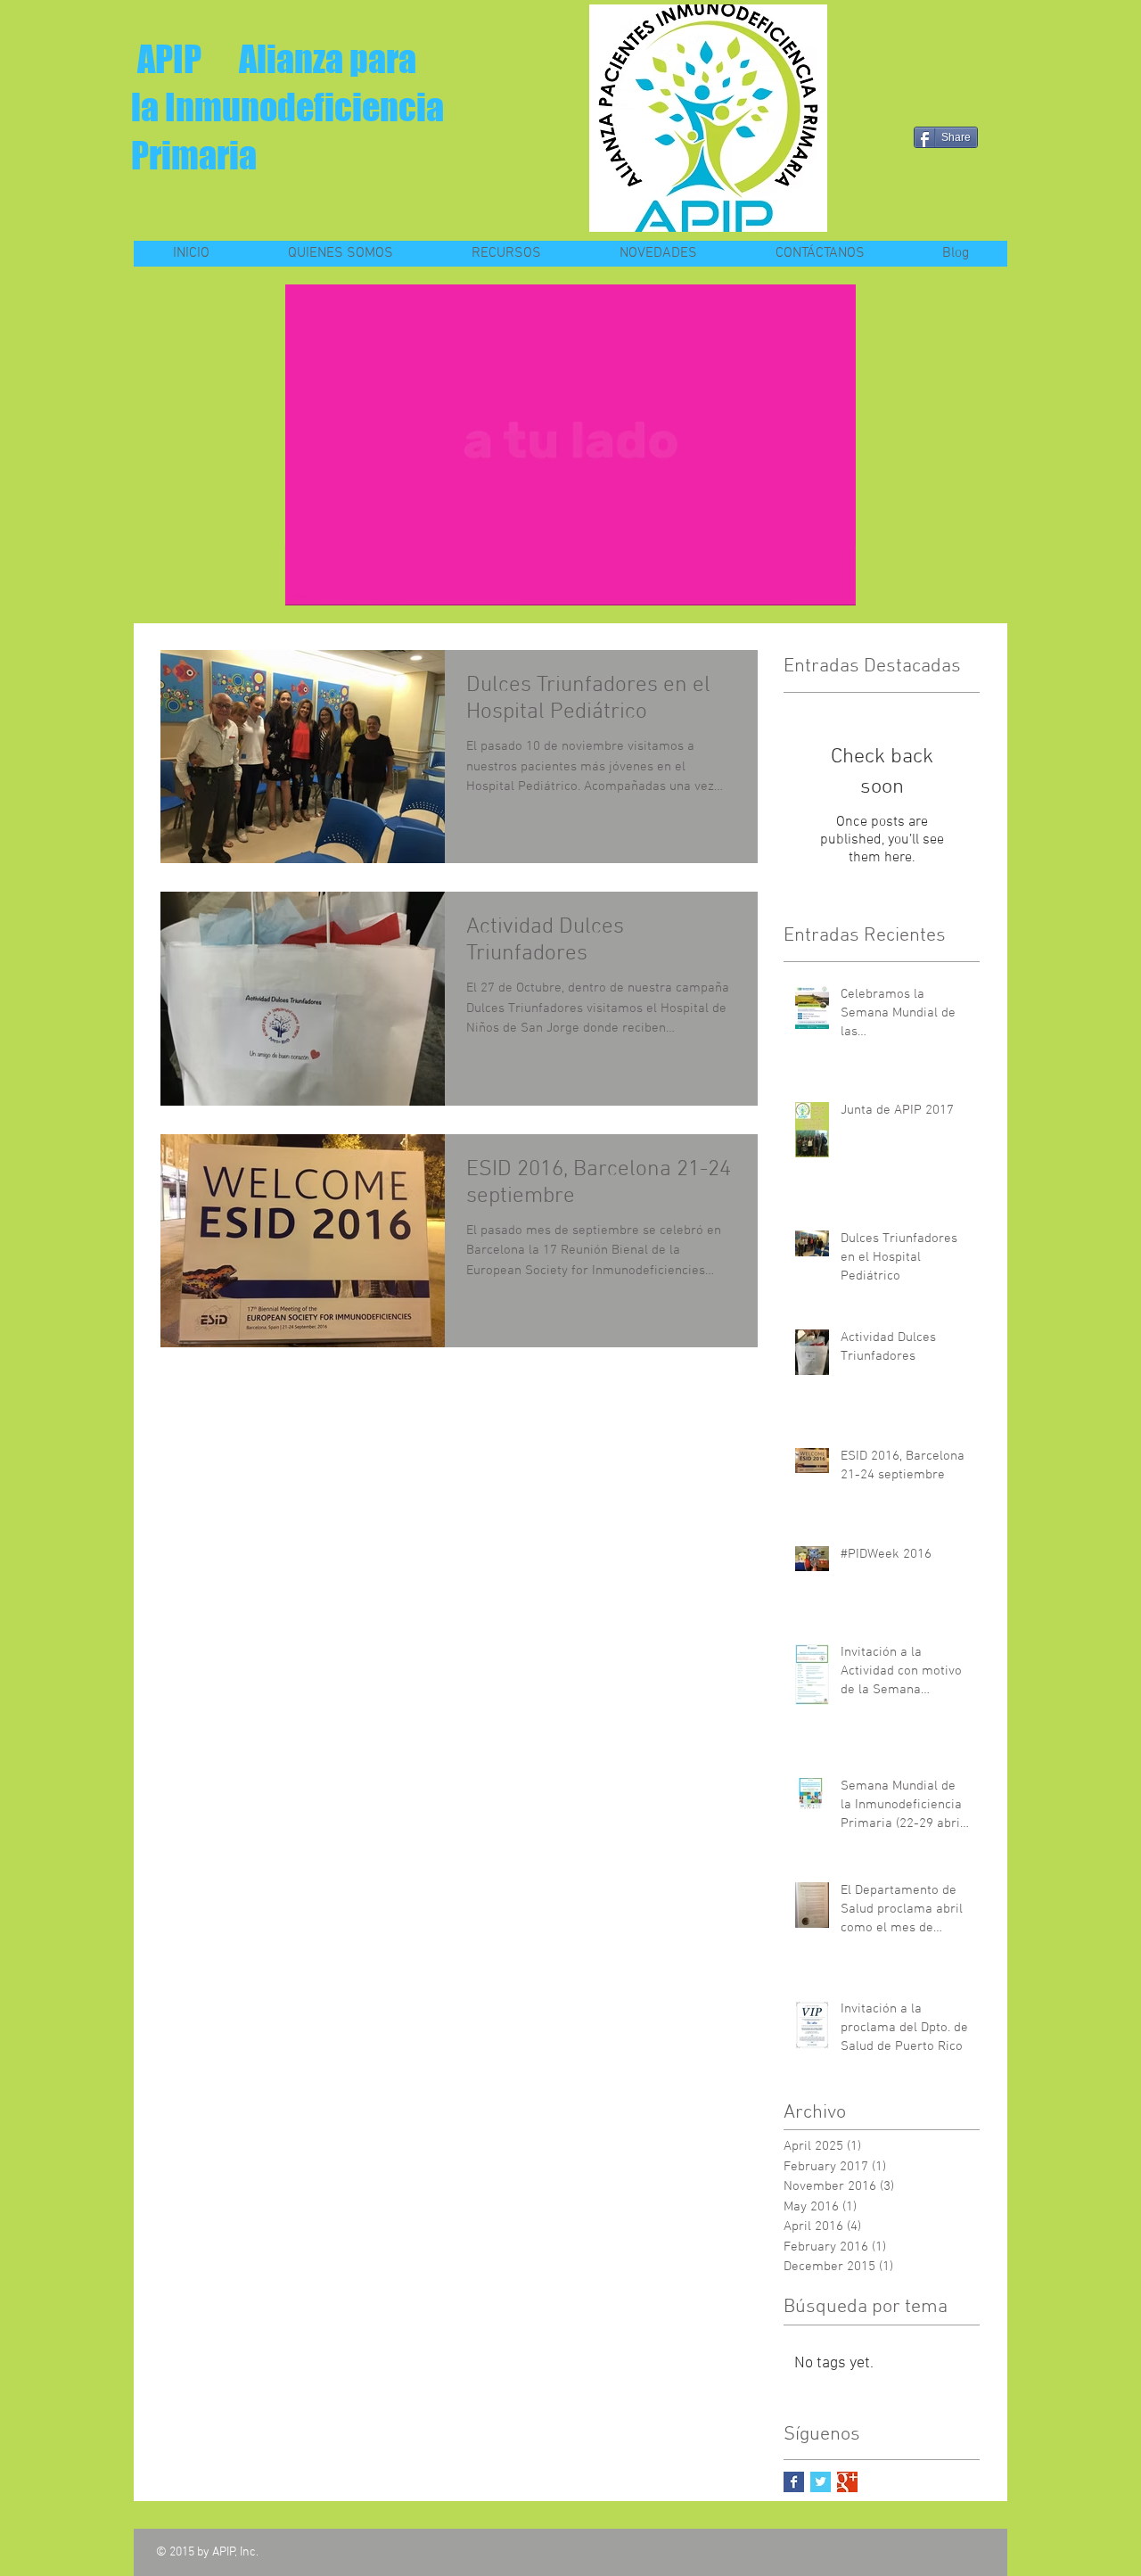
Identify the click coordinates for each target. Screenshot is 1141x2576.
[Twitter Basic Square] (821, 2482)
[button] (833, 586)
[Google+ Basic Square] (847, 2482)
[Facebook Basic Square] (794, 2482)
